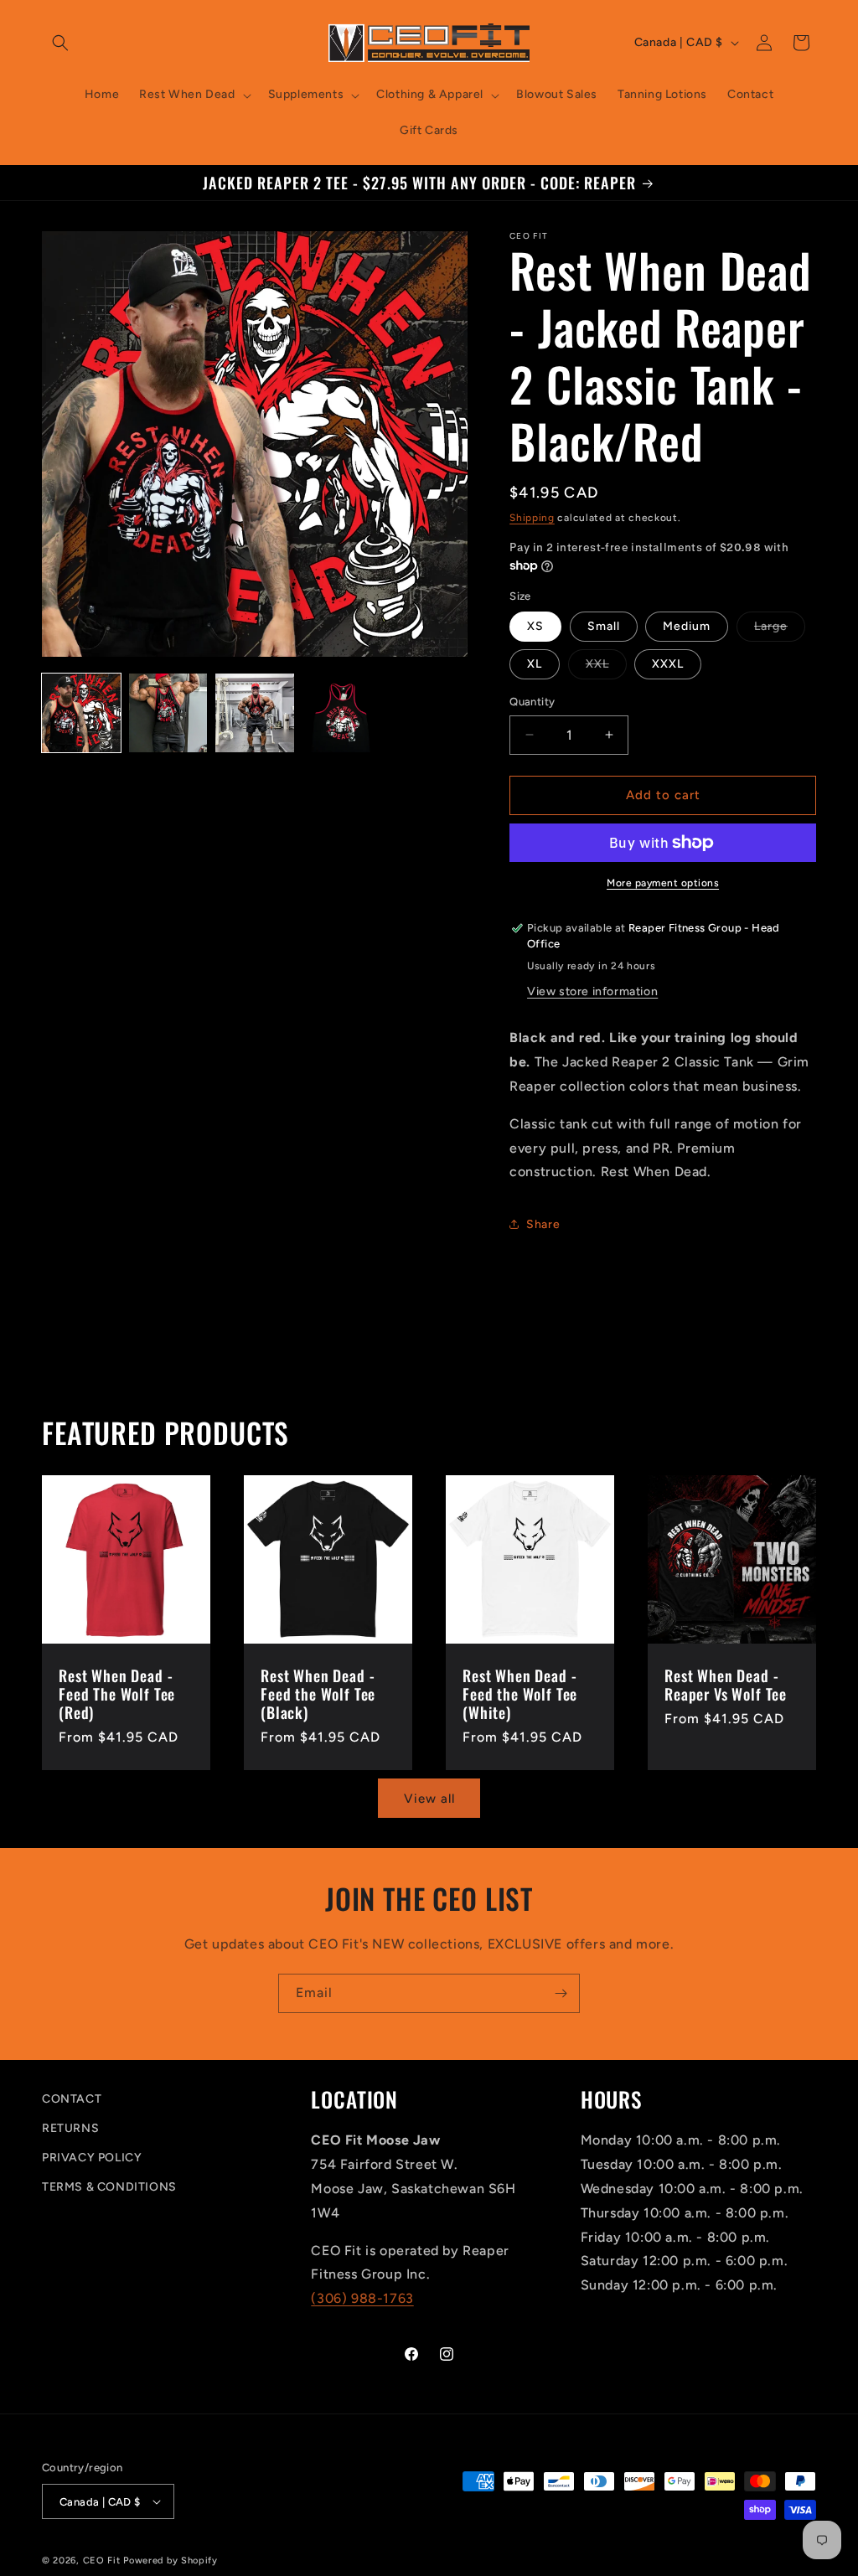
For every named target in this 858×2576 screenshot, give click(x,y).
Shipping (532, 518)
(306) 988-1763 (362, 2298)
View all (429, 1799)
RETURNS (70, 2128)
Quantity (532, 702)
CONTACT (72, 2099)
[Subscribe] (561, 1993)
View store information (592, 991)
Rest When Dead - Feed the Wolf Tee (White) (520, 1694)
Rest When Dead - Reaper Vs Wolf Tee (726, 1685)
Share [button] (543, 1224)
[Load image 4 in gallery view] (342, 713)
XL (535, 664)
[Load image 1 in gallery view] (81, 713)
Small (604, 626)
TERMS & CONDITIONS (109, 2187)
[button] (60, 43)
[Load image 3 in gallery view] (255, 713)
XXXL (668, 664)
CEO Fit (102, 2561)
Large (780, 630)
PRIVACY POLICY (92, 2158)
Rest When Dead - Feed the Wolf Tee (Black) (318, 1694)
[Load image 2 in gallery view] (168, 713)
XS (535, 626)
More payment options (663, 883)
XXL (606, 668)
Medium (687, 626)
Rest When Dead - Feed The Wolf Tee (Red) (117, 1694)
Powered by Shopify (171, 2561)
